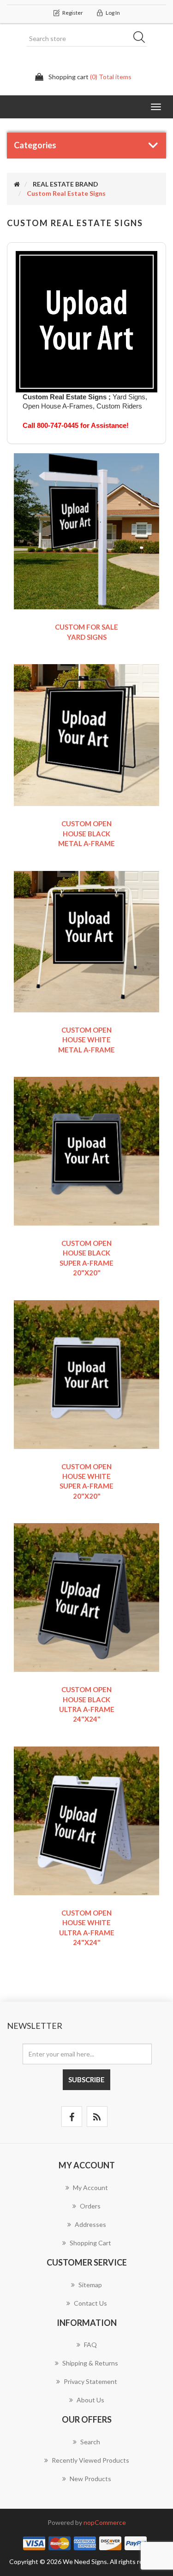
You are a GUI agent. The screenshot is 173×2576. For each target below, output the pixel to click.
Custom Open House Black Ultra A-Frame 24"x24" (87, 1704)
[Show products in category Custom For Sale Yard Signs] (86, 530)
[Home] (17, 184)
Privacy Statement (90, 2381)
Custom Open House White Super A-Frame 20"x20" (86, 1481)
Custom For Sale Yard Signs (86, 632)
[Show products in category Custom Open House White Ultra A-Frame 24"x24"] (86, 1820)
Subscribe (86, 2079)
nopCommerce (105, 2522)
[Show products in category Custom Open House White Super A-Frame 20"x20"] (86, 1374)
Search (142, 39)
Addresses (90, 2224)
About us (90, 2400)
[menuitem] (86, 2192)
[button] (156, 107)
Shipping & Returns (90, 2363)
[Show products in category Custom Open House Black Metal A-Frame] (86, 734)
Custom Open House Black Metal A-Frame (86, 833)
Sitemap (90, 2285)
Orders (90, 2206)
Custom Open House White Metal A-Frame (86, 1040)
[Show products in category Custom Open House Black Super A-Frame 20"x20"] (86, 1150)
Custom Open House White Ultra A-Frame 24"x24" (87, 1928)
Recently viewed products (90, 2460)
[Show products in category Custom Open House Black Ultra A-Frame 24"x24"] (86, 1597)
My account (90, 2188)
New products (90, 2479)
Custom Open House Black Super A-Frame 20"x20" (86, 1258)
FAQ (90, 2345)
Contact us (90, 2303)
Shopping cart (90, 2243)
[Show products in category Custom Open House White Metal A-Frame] (86, 941)
